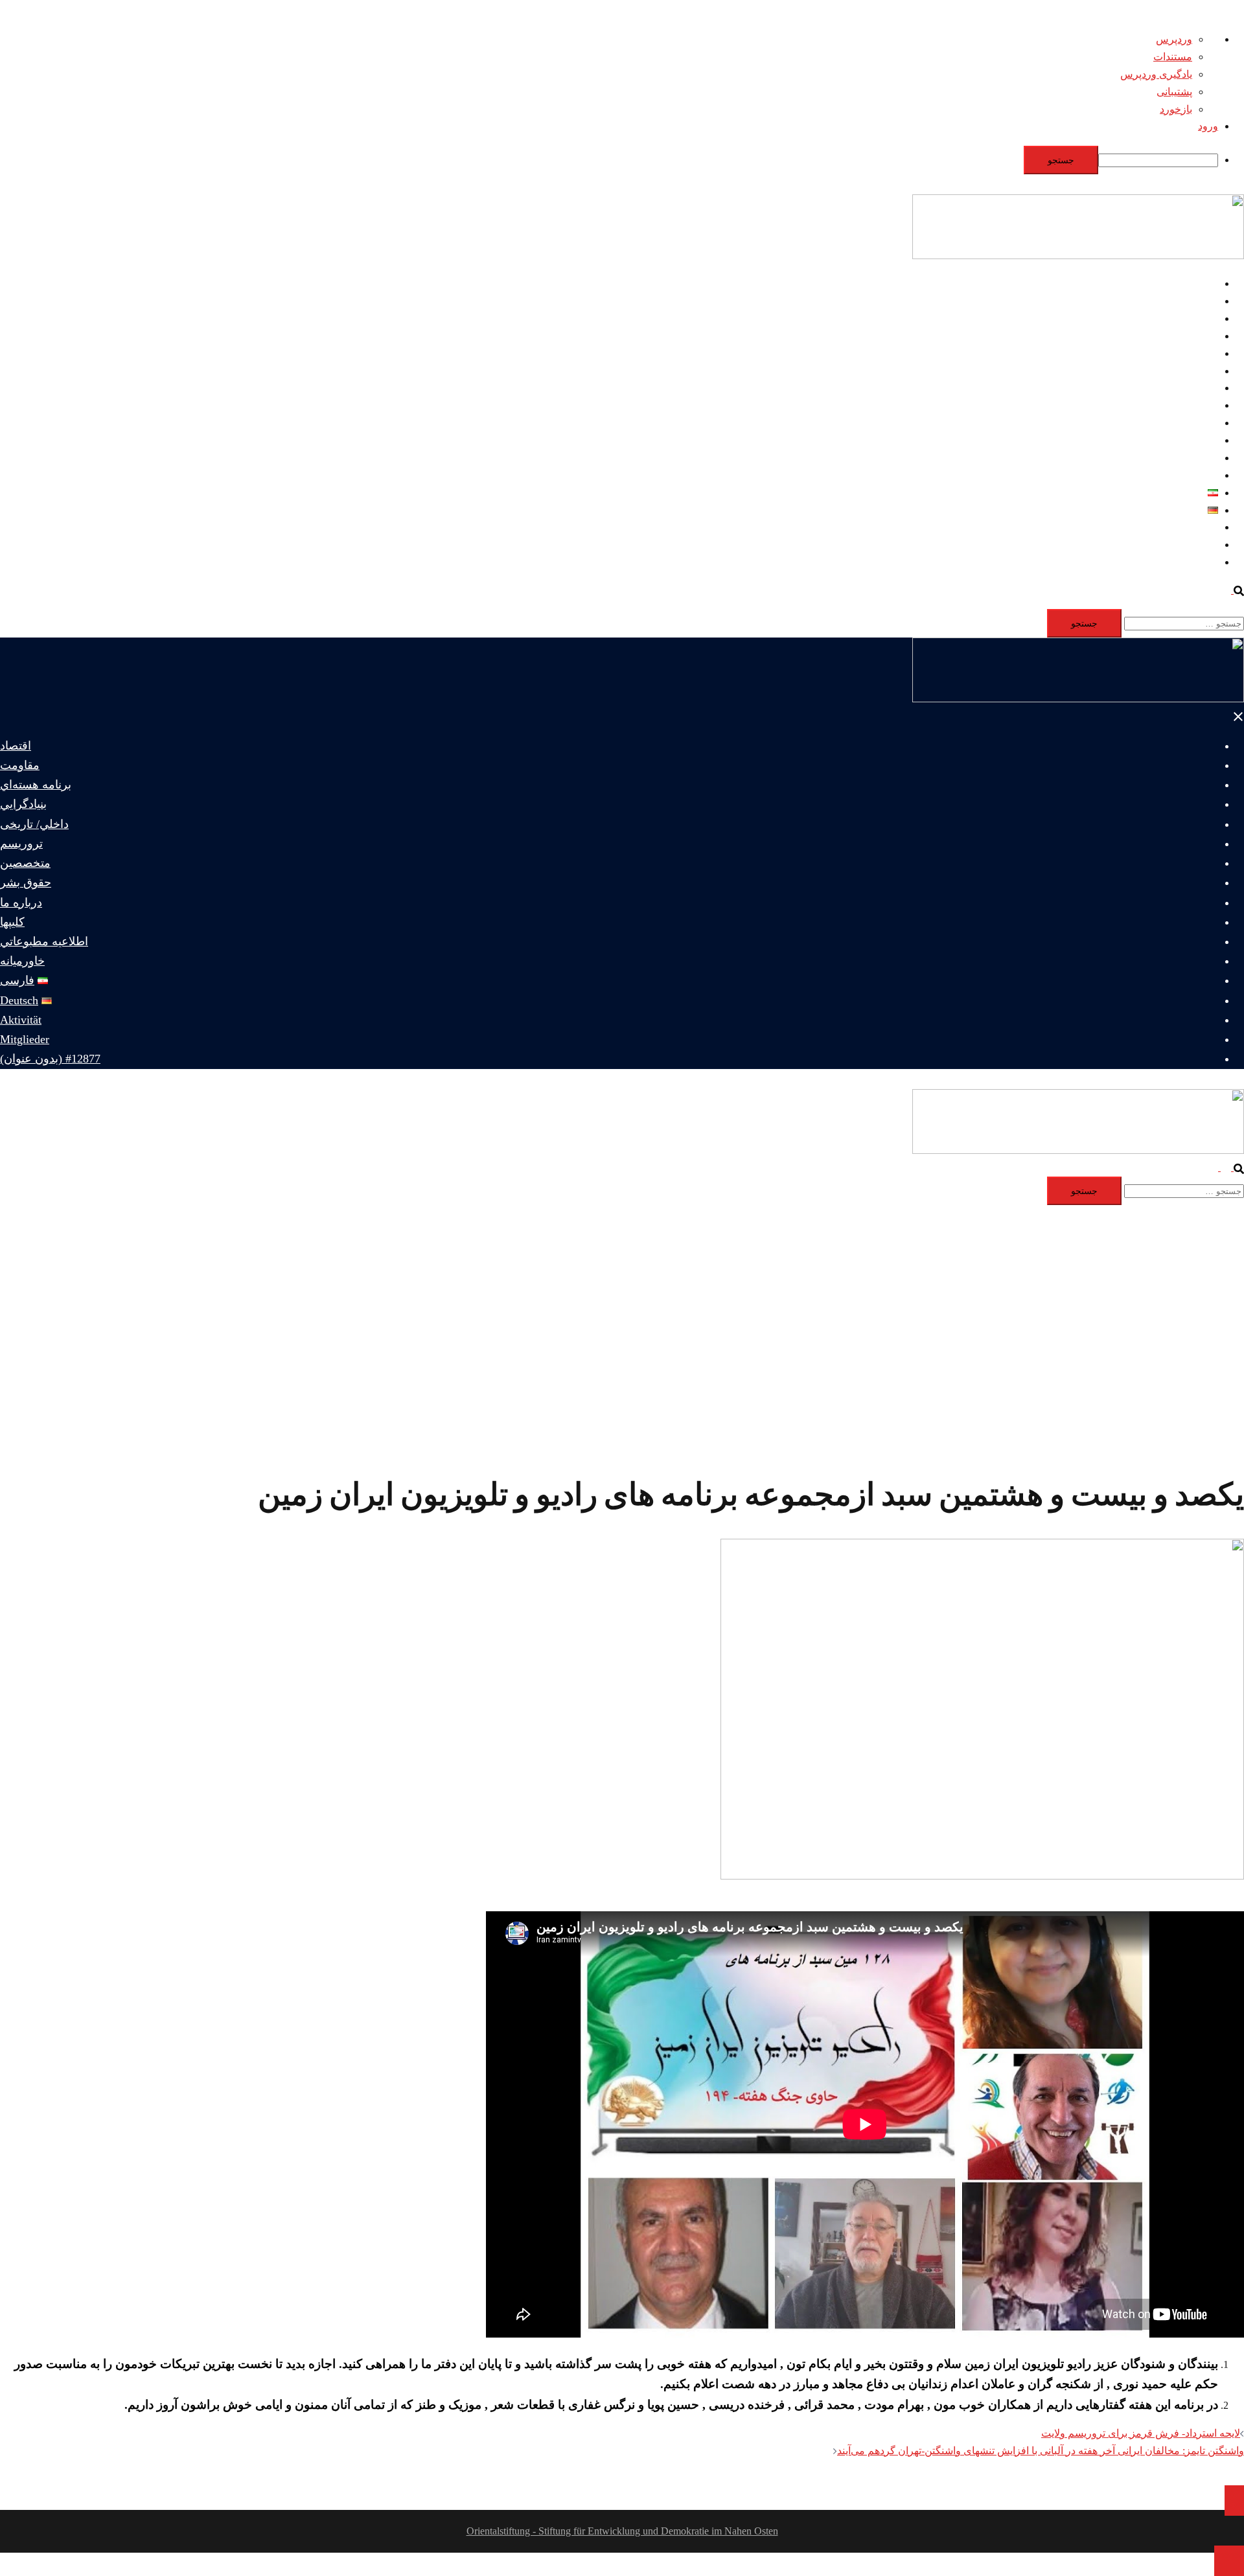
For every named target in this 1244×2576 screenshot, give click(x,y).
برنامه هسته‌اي (1187, 318)
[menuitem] (609, 160)
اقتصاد (1204, 283)
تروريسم (1199, 371)
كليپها (1207, 440)
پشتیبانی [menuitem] (1174, 92)
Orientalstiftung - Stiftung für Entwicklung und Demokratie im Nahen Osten (622, 2531)
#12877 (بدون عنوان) (1174, 562)
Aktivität (1200, 527)
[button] (1232, 590)
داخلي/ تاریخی (1189, 353)
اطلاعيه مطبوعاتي (1179, 458)
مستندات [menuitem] (1173, 57)
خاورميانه (1198, 475)
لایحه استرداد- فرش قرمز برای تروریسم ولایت (1141, 2433)
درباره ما (1199, 423)
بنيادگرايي (1197, 336)
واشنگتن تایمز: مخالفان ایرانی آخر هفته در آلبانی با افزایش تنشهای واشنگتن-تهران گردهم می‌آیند (1041, 2451)
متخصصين (1196, 388)
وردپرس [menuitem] (1174, 39)
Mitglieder (1197, 545)
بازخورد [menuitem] (1176, 109)
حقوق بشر (1196, 405)
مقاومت (1200, 301)
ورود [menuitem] (1208, 126)
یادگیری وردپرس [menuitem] (1156, 74)
